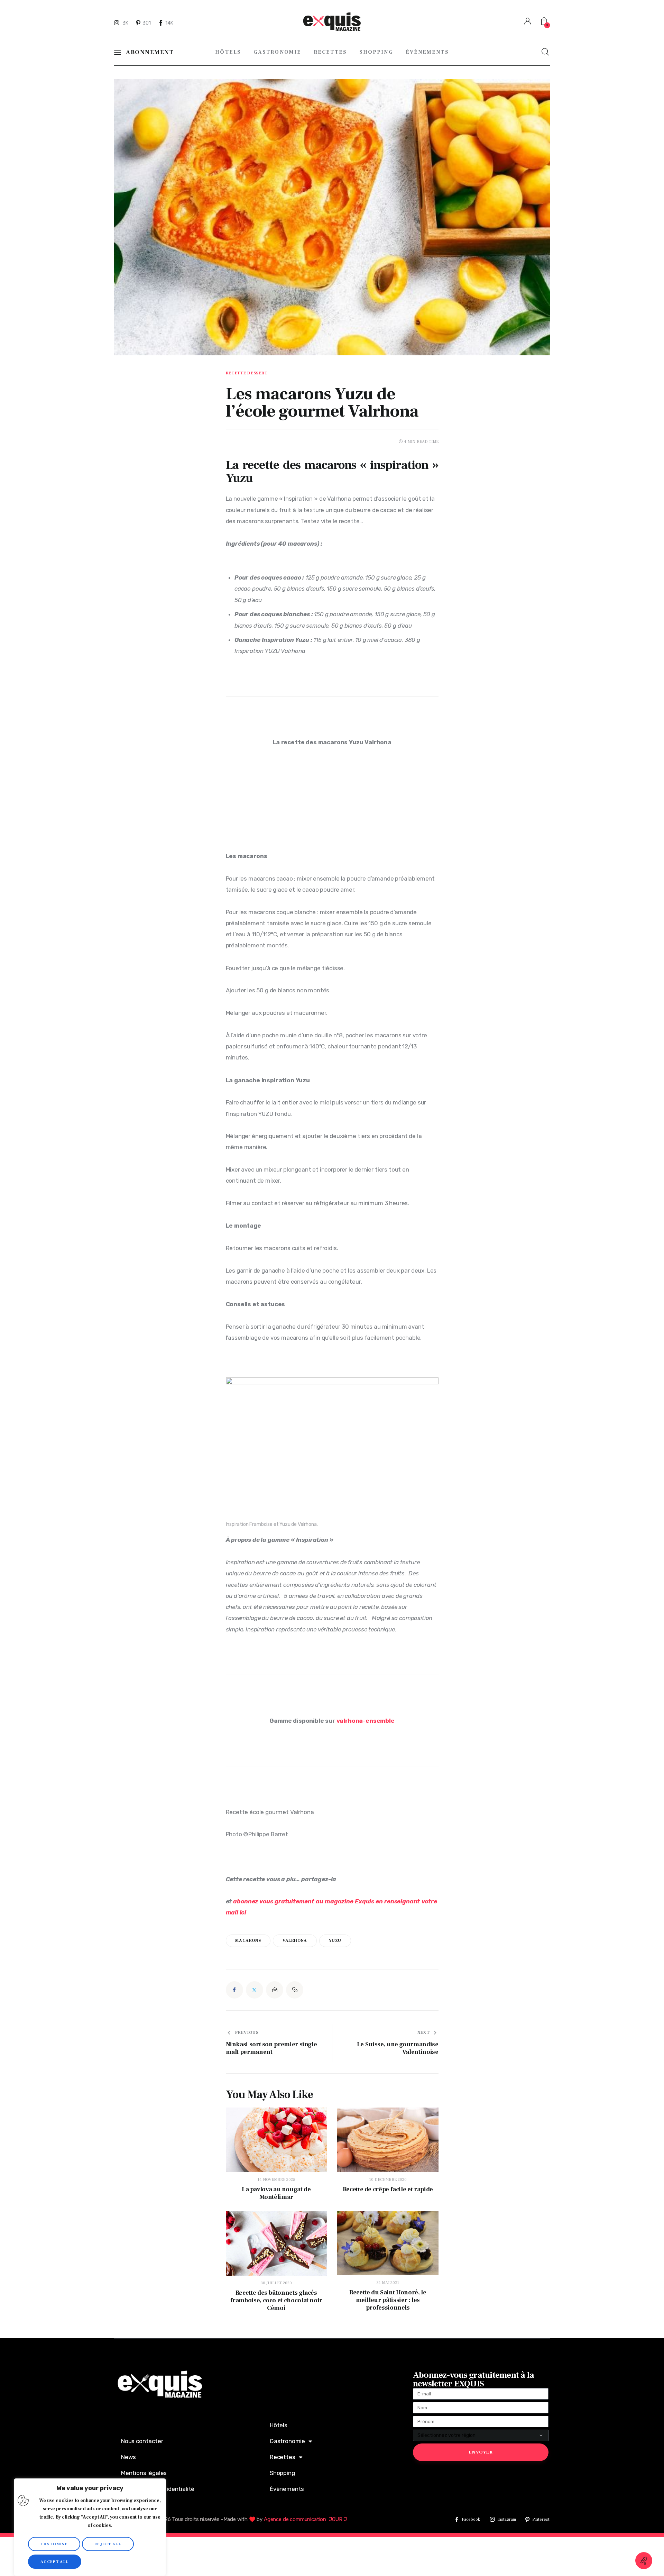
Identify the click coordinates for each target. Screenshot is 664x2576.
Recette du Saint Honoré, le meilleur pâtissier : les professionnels (388, 2300)
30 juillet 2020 (276, 2283)
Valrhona (295, 1941)
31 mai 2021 (388, 2283)
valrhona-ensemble (366, 1721)
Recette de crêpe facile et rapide (388, 2190)
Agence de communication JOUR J (305, 2519)
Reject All (108, 2544)
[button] (295, 1990)
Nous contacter (142, 2441)
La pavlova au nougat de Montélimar (276, 2193)
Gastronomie (287, 2441)
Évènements (287, 2489)
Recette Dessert (247, 373)
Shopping (282, 2473)
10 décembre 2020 (388, 2180)
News (128, 2457)
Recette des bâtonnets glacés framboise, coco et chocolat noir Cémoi (276, 2301)
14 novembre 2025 (276, 2180)
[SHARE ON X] (255, 1990)
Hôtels (279, 2425)
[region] (90, 2527)
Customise (54, 2544)
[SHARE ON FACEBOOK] (234, 1990)
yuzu (335, 1941)
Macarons (248, 1941)
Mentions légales (144, 2473)
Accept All (55, 2562)
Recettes (283, 2457)
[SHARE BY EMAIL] (275, 1990)
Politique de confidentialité (158, 2489)
